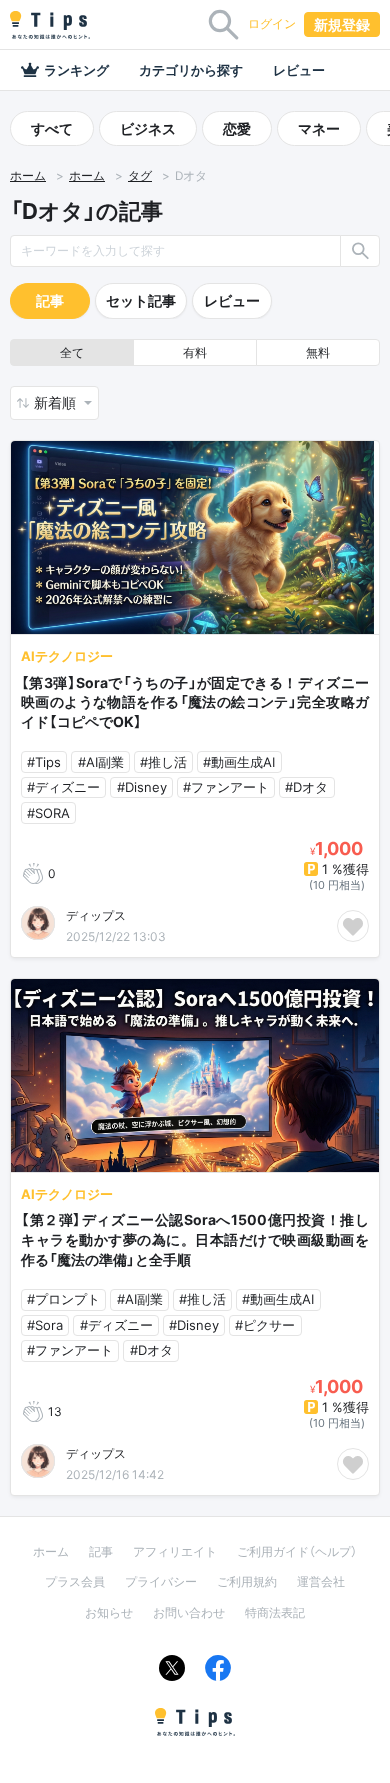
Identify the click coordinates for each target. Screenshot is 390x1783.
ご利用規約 (247, 1581)
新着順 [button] (57, 402)
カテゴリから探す (191, 70)
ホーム (28, 176)
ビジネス (148, 128)
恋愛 (237, 128)
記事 (50, 300)
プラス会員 (75, 1581)
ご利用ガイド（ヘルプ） (297, 1551)
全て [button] (72, 352)
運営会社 (321, 1581)
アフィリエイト (175, 1551)
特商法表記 (275, 1612)
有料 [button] (195, 352)
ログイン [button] (272, 23)
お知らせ (109, 1612)
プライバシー (161, 1581)
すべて (52, 128)
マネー (319, 128)
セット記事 (141, 300)
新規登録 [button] (342, 24)
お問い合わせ (189, 1612)
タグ (140, 176)
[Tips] (50, 25)
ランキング (76, 70)
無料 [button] (318, 352)
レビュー (299, 70)
